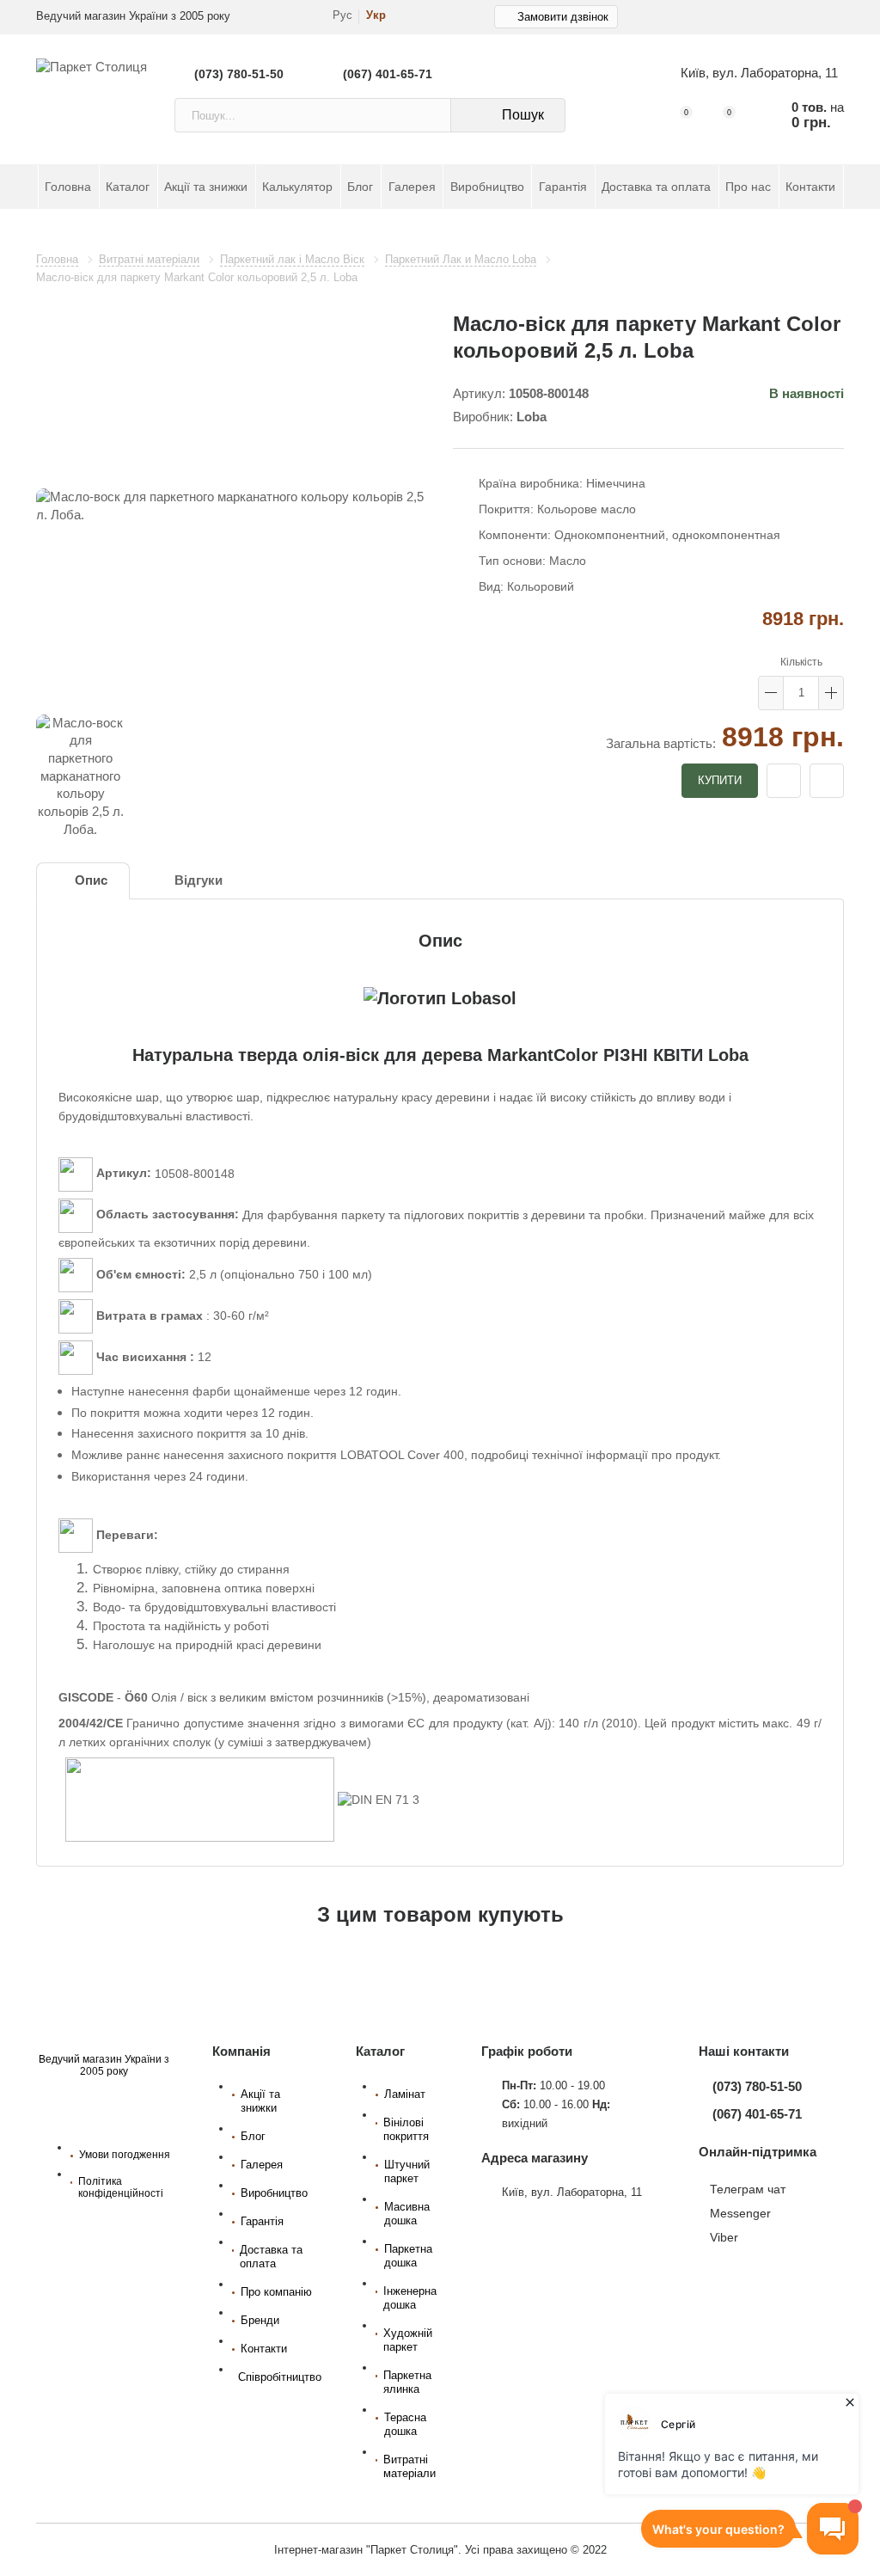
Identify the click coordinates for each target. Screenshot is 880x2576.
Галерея (412, 187)
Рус (342, 15)
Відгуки (199, 880)
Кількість (801, 662)
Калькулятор (297, 187)
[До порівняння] (827, 781)
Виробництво (487, 187)
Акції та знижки (206, 187)
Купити (720, 780)
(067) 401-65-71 (388, 74)
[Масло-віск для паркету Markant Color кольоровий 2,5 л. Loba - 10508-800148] (232, 506)
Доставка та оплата (656, 187)
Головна (68, 187)
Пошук (523, 115)
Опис (91, 880)
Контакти (810, 187)
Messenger (740, 2213)
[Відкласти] (784, 781)
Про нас (748, 187)
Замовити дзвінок (563, 17)
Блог (360, 187)
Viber (724, 2237)
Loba (532, 417)
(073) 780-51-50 (239, 74)
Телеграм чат (748, 2189)
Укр (376, 15)
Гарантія (563, 187)
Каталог (128, 187)
